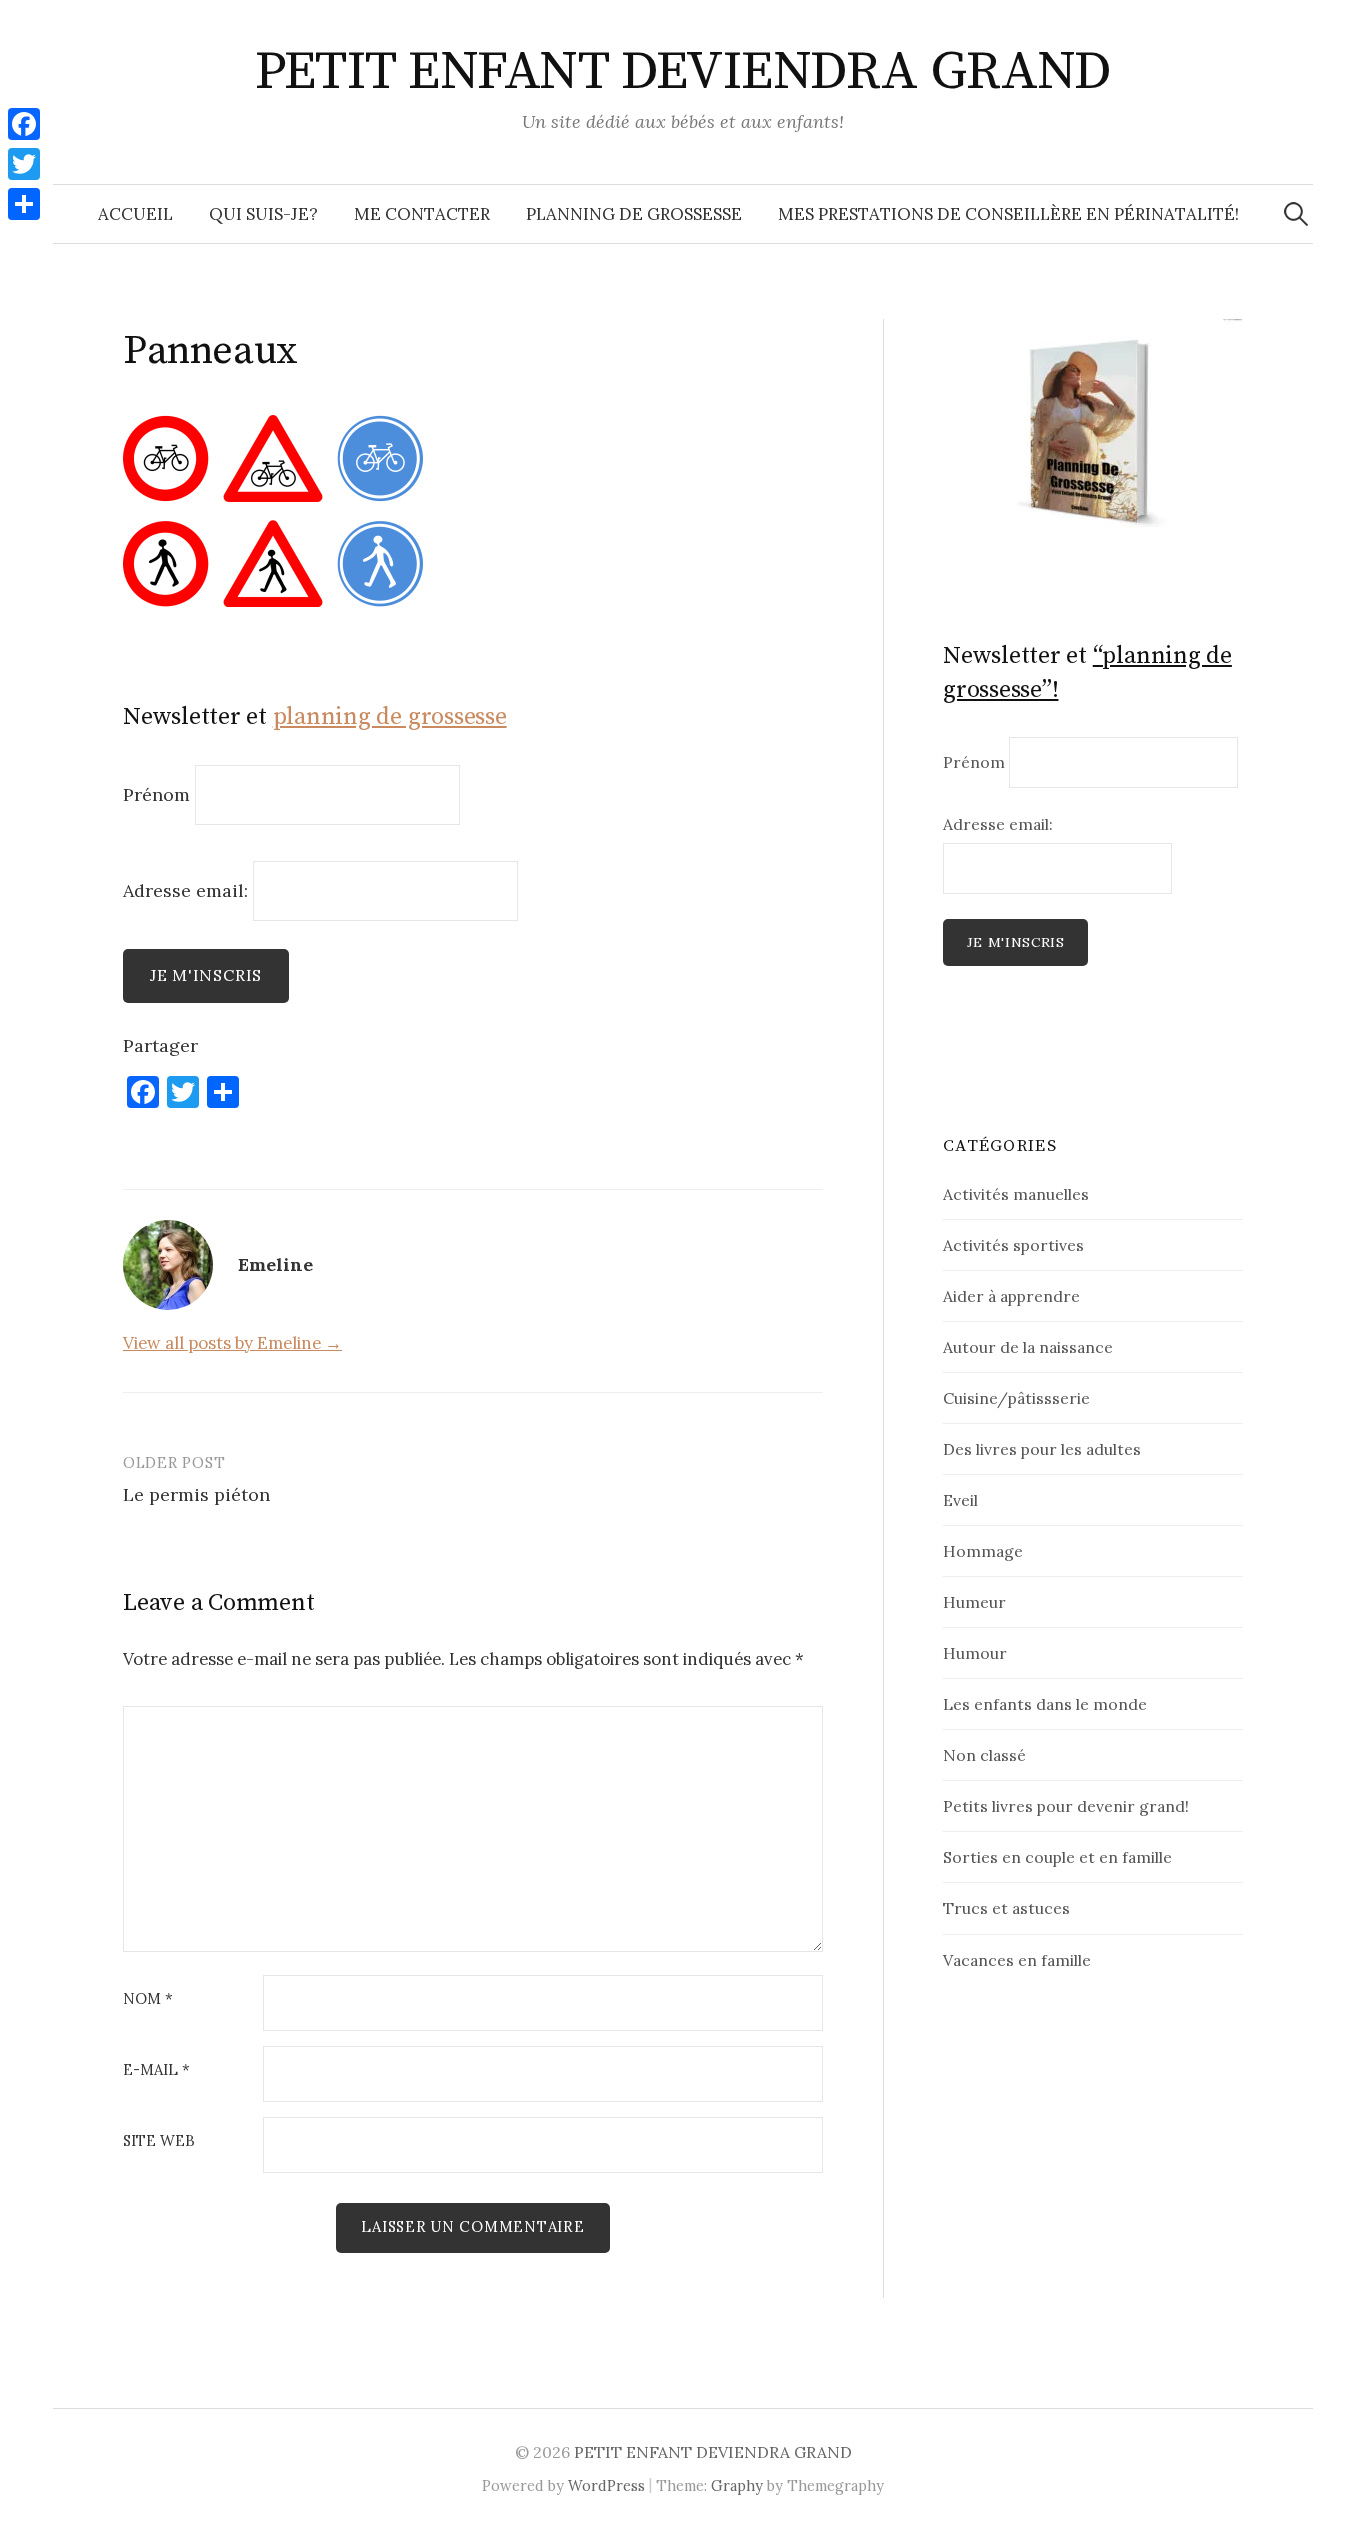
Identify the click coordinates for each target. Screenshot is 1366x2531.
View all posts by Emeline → (232, 1343)
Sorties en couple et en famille (1057, 1857)
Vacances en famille (1017, 1960)
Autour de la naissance (1028, 1347)
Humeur (974, 1602)
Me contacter (422, 214)
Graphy (737, 2485)
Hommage (983, 1551)
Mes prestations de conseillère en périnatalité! (1008, 214)
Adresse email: (188, 889)
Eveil (960, 1500)
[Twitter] (24, 164)
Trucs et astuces (1006, 1908)
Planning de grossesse (634, 214)
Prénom (156, 794)
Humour (975, 1653)
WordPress (606, 2485)
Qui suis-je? (263, 214)
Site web (159, 2141)
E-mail (156, 2070)
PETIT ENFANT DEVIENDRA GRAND (683, 72)
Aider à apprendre (1011, 1296)
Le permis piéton (196, 1494)
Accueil (135, 214)
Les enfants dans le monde (1045, 1704)
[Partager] (24, 204)
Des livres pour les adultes (1042, 1449)
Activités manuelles (1016, 1194)
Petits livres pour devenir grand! (1066, 1806)
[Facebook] (24, 124)
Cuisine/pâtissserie (1016, 1398)
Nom (148, 1999)
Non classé (984, 1755)
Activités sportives (1013, 1245)
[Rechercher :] (1296, 214)
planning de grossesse (390, 717)
